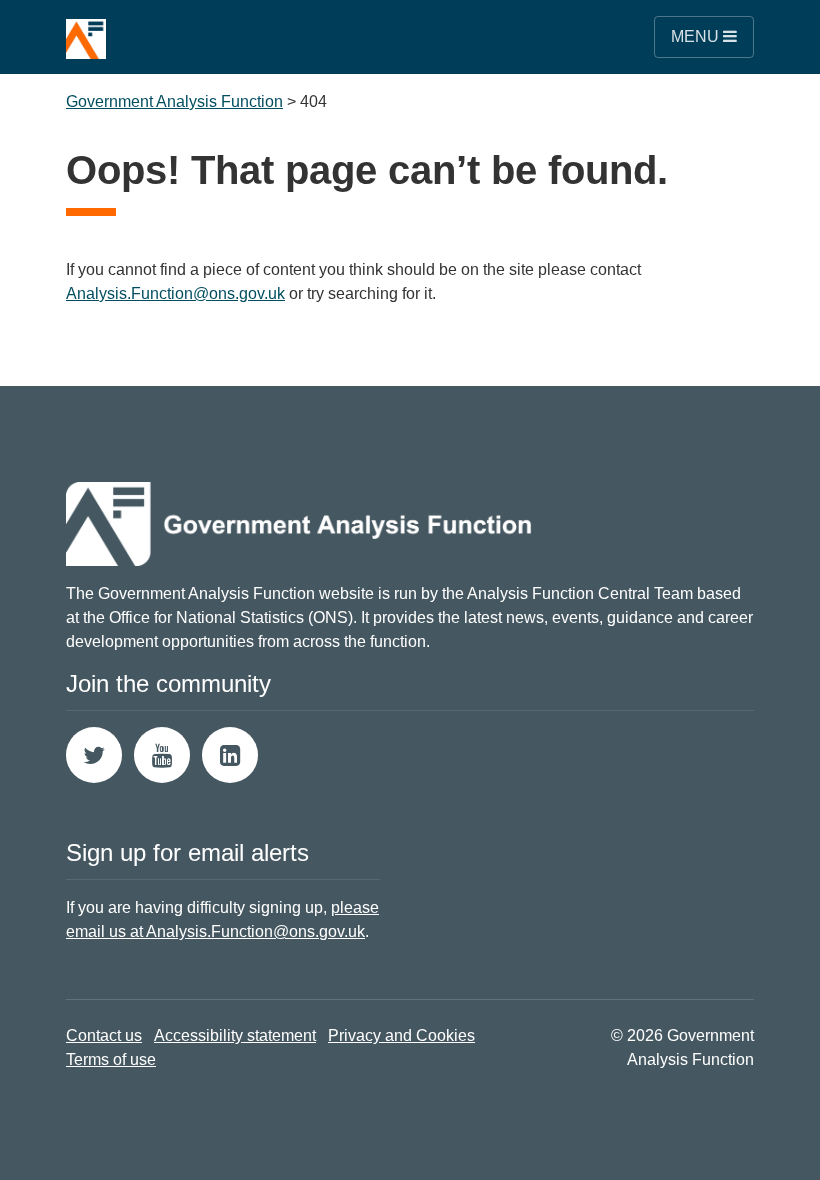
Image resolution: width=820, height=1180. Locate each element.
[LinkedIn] (230, 755)
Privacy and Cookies (401, 1035)
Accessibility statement (235, 1035)
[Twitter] (94, 755)
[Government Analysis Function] (86, 29)
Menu (697, 36)
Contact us (104, 1035)
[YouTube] (162, 755)
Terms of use (111, 1059)
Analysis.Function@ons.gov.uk (175, 293)
